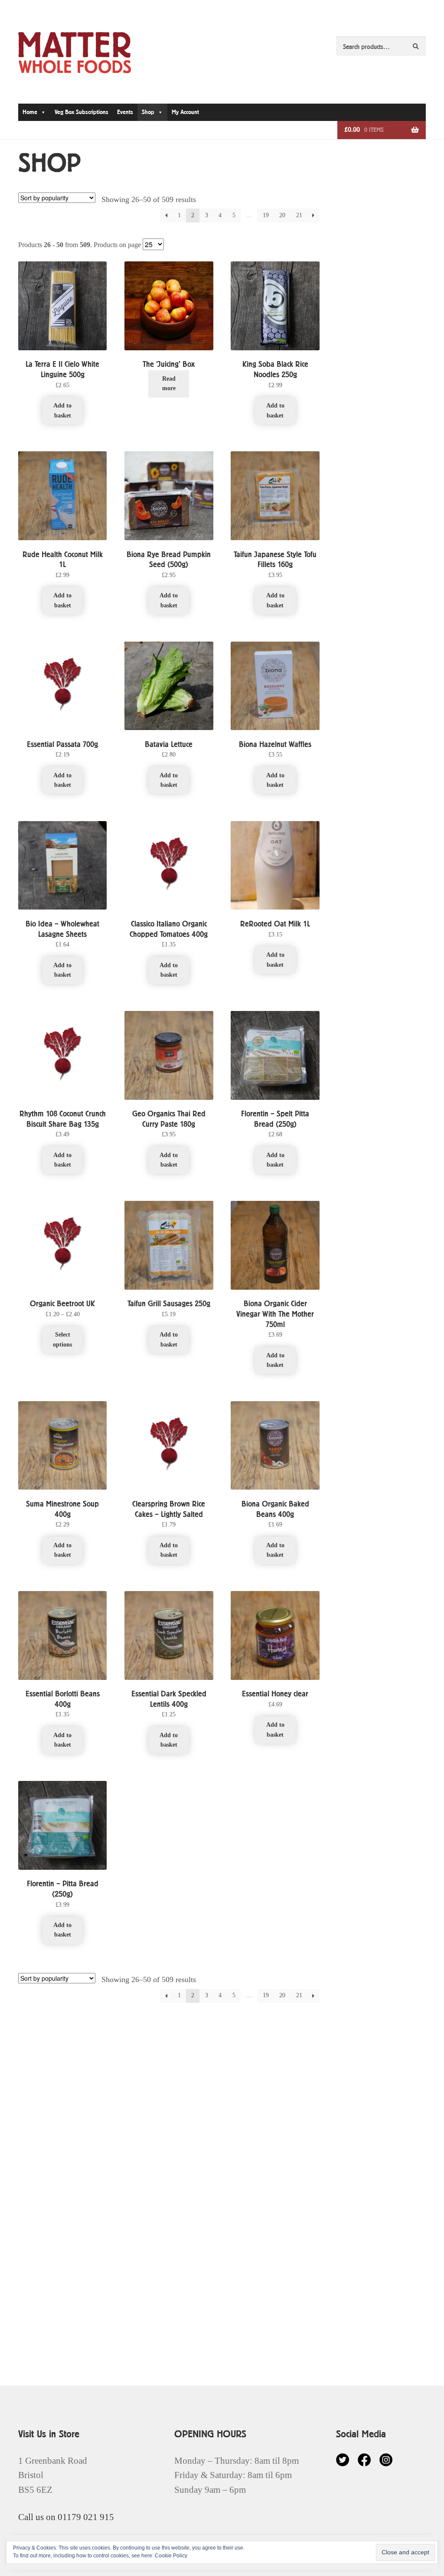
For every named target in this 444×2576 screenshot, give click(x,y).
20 (282, 215)
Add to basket (62, 411)
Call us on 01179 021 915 (66, 2517)
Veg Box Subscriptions (82, 112)
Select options (62, 1340)
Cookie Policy (171, 2556)
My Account (185, 112)
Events (125, 112)
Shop (148, 112)
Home (30, 112)
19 (266, 215)
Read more (169, 384)
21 (299, 215)
